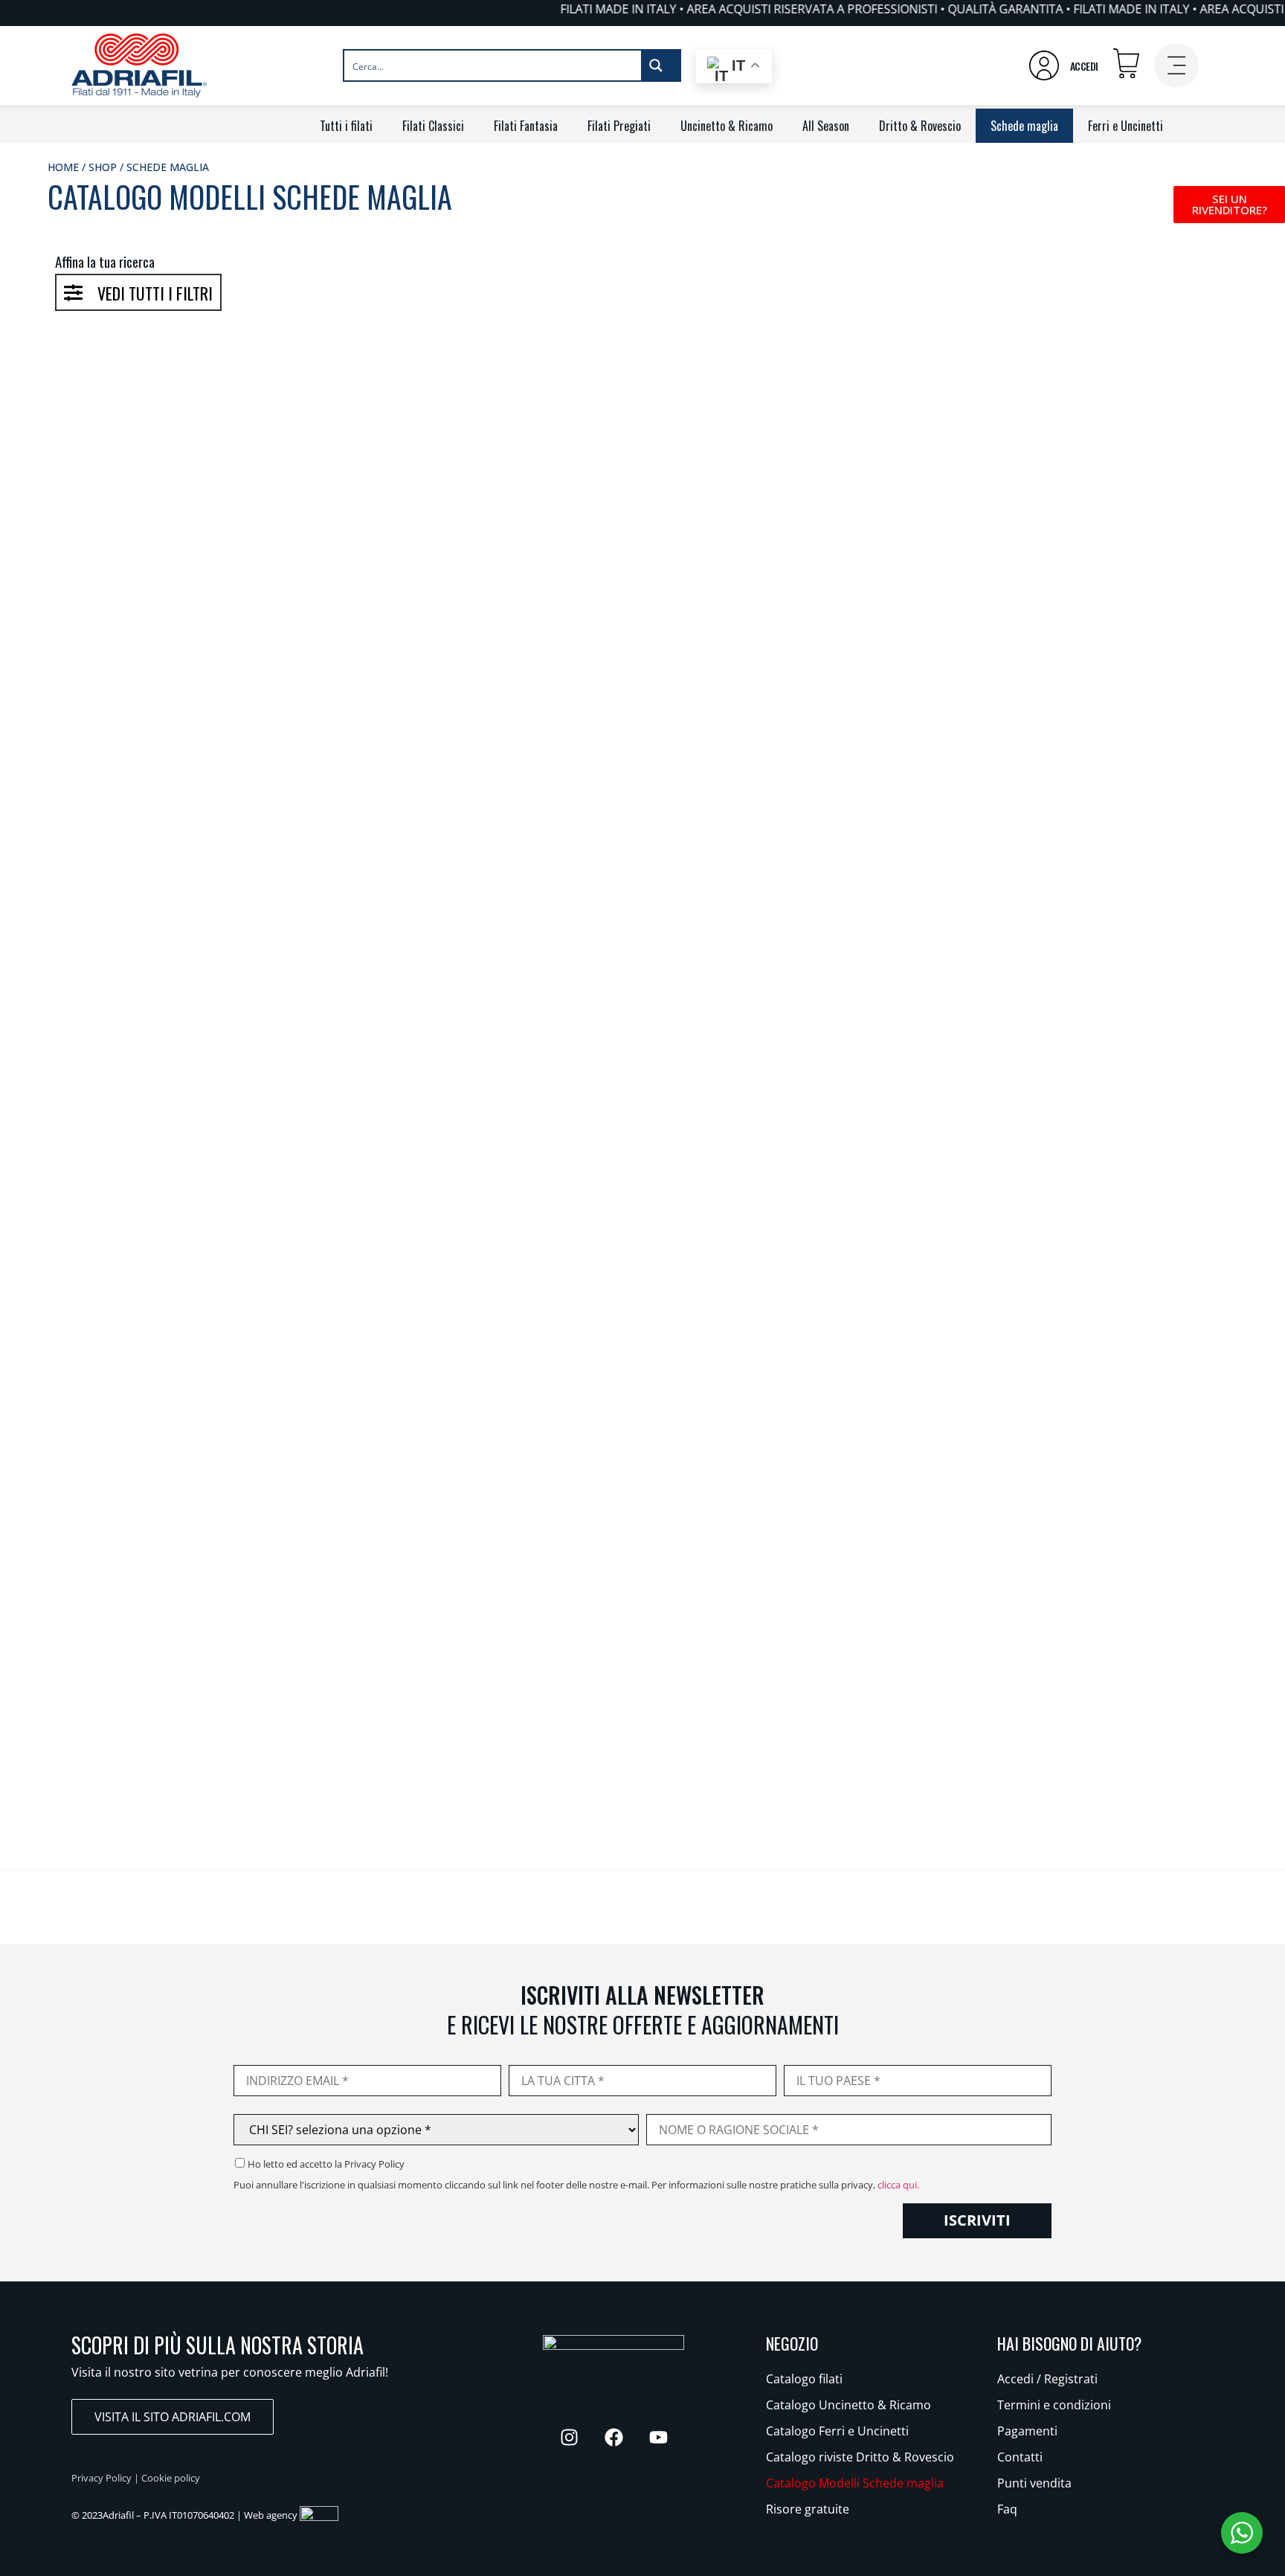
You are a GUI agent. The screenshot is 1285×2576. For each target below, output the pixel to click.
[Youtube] (658, 2437)
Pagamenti (1027, 2431)
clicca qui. (898, 2185)
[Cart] (1126, 64)
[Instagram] (569, 2437)
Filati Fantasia (526, 126)
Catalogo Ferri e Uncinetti (837, 2431)
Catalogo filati (804, 2379)
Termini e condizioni (1054, 2405)
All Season (826, 126)
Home (63, 167)
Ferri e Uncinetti (1125, 126)
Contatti (1020, 2457)
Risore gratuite (808, 2509)
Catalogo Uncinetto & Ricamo (848, 2405)
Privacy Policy (102, 2478)
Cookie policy (171, 2478)
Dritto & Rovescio (920, 126)
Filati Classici (433, 126)
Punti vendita (1034, 2483)
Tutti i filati (346, 126)
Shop (103, 167)
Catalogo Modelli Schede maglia (855, 2483)
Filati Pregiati (619, 126)
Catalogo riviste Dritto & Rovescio (860, 2457)
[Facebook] (613, 2437)
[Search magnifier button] (660, 65)
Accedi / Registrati (1047, 2379)
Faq (1007, 2509)
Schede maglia (1024, 126)
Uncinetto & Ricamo (727, 126)
